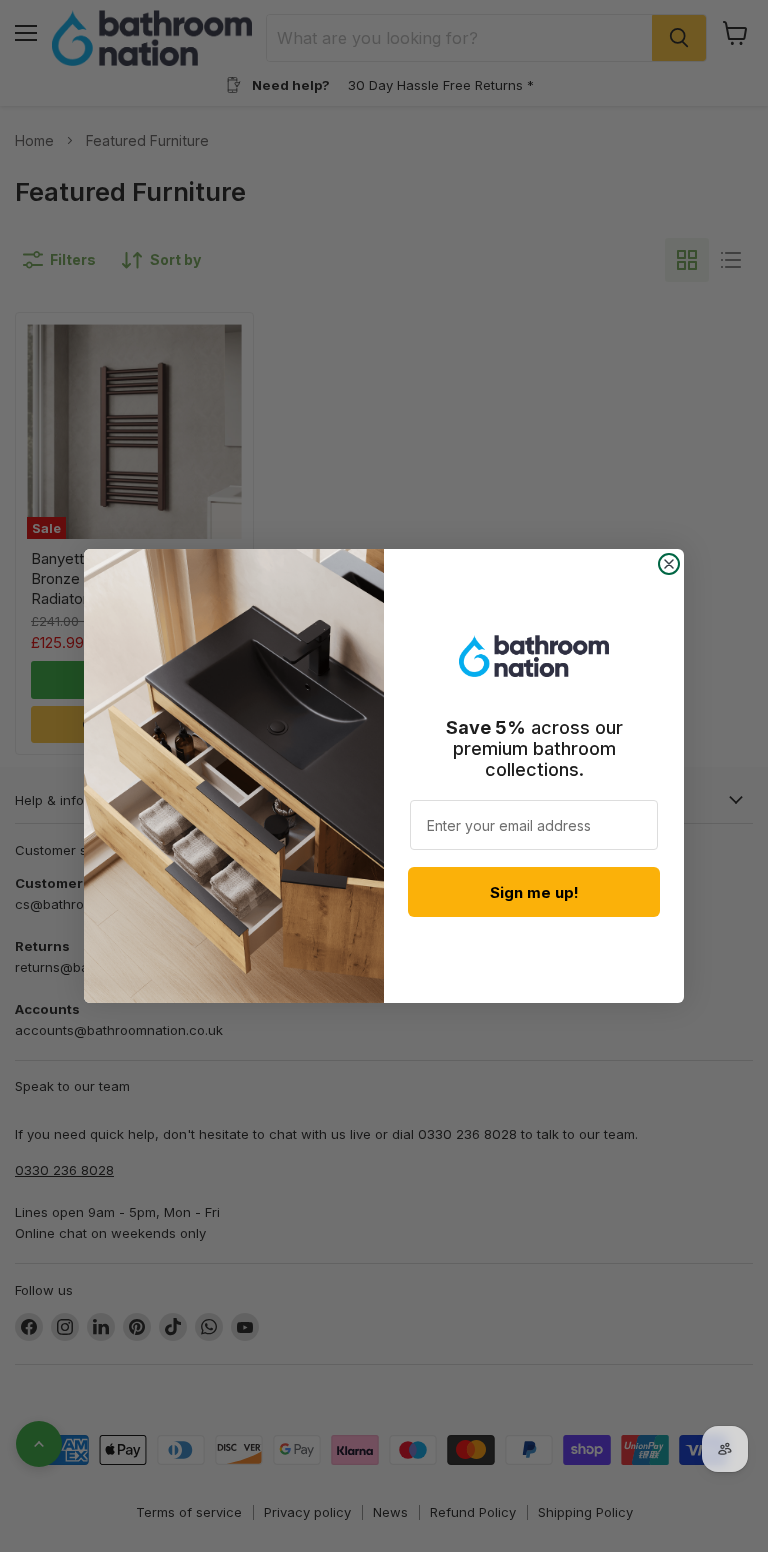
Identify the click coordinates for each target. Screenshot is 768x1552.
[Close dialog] (669, 564)
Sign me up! (534, 892)
